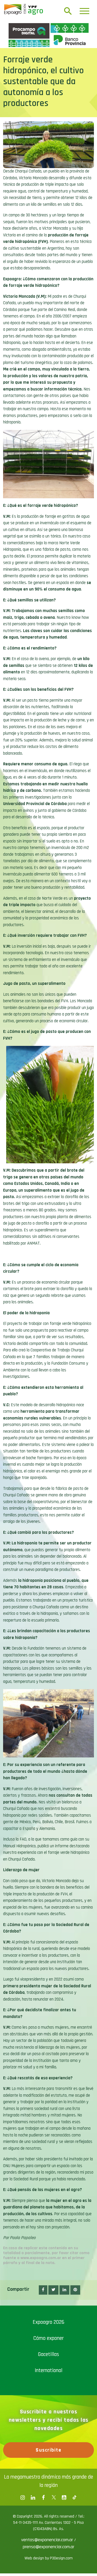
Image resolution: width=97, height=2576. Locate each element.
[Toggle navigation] (84, 11)
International (48, 2461)
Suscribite (48, 2541)
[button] (43, 2381)
